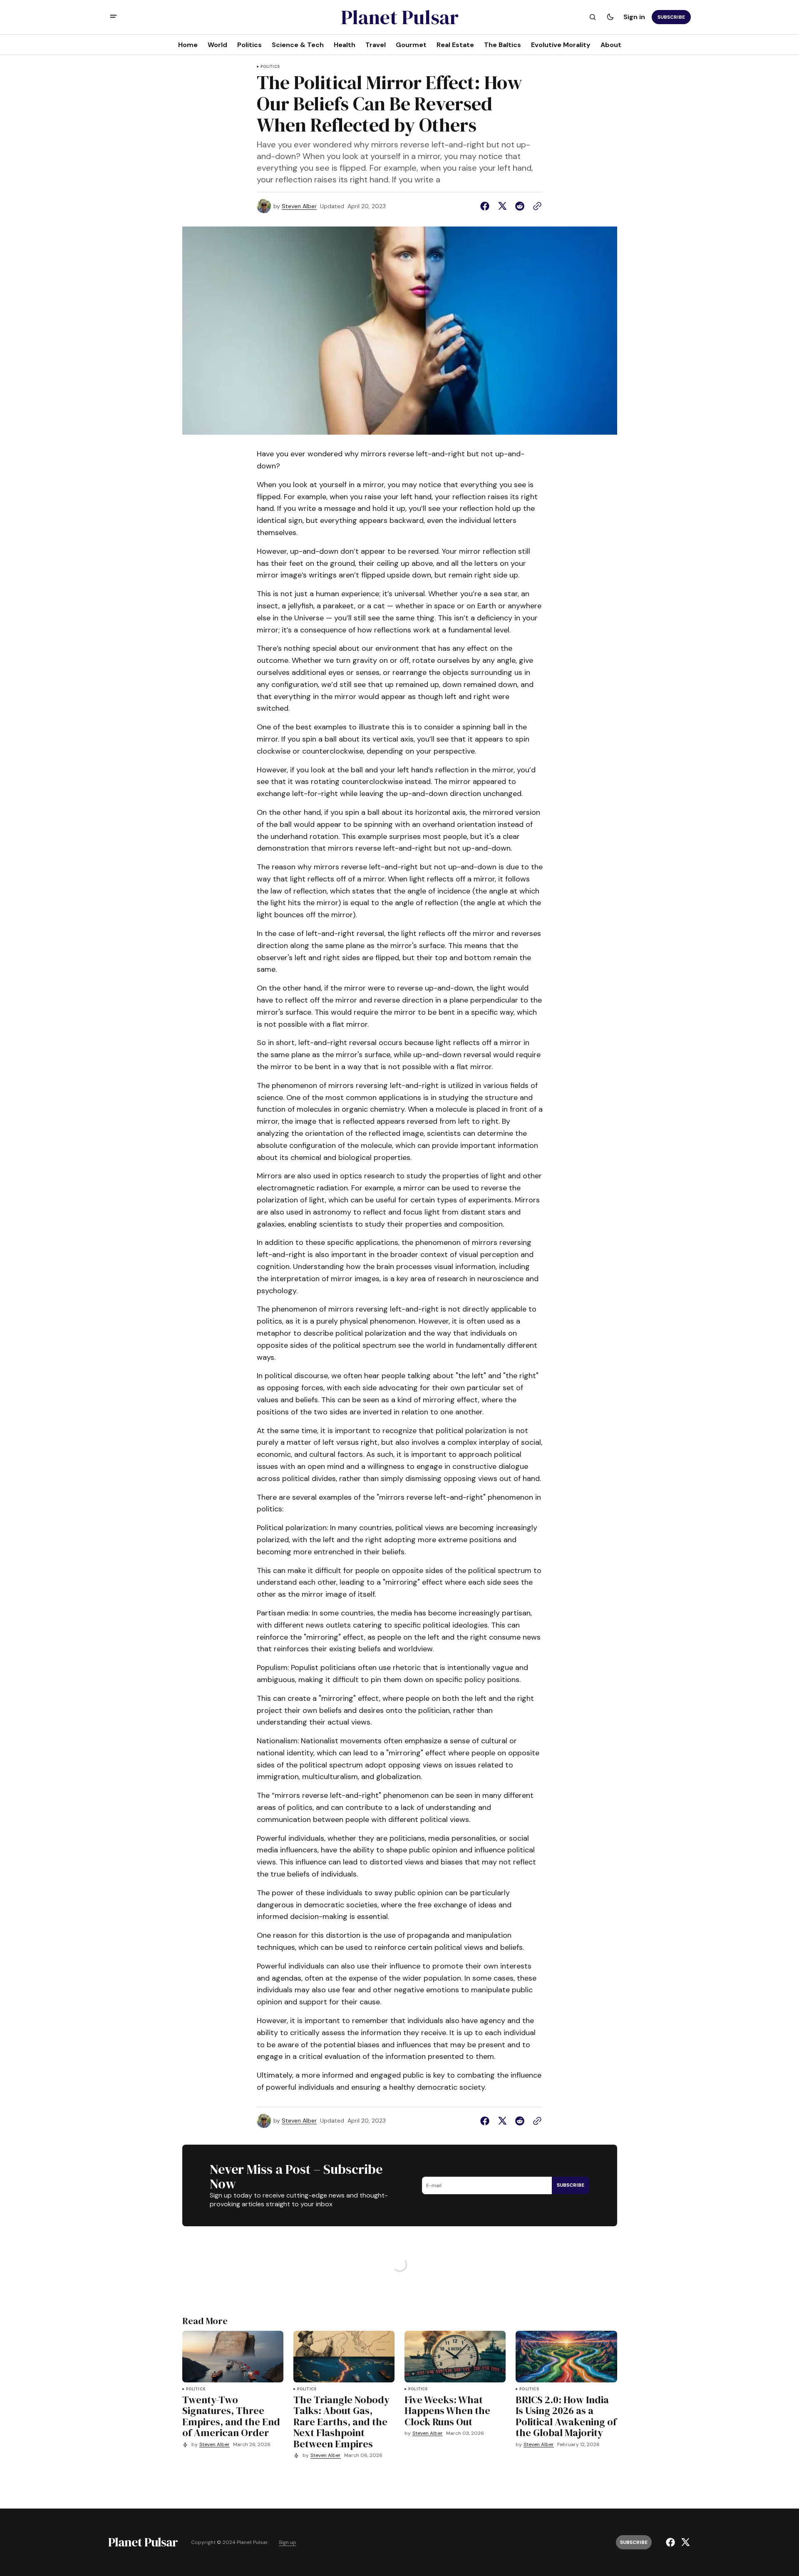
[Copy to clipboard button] (536, 206)
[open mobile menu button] (113, 17)
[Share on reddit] (520, 206)
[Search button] (593, 17)
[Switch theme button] (610, 17)
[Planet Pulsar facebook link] (671, 2542)
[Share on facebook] (486, 206)
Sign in (634, 17)
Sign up (288, 2542)
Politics (270, 67)
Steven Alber (299, 206)
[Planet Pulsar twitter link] (684, 2542)
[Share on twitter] (502, 206)
